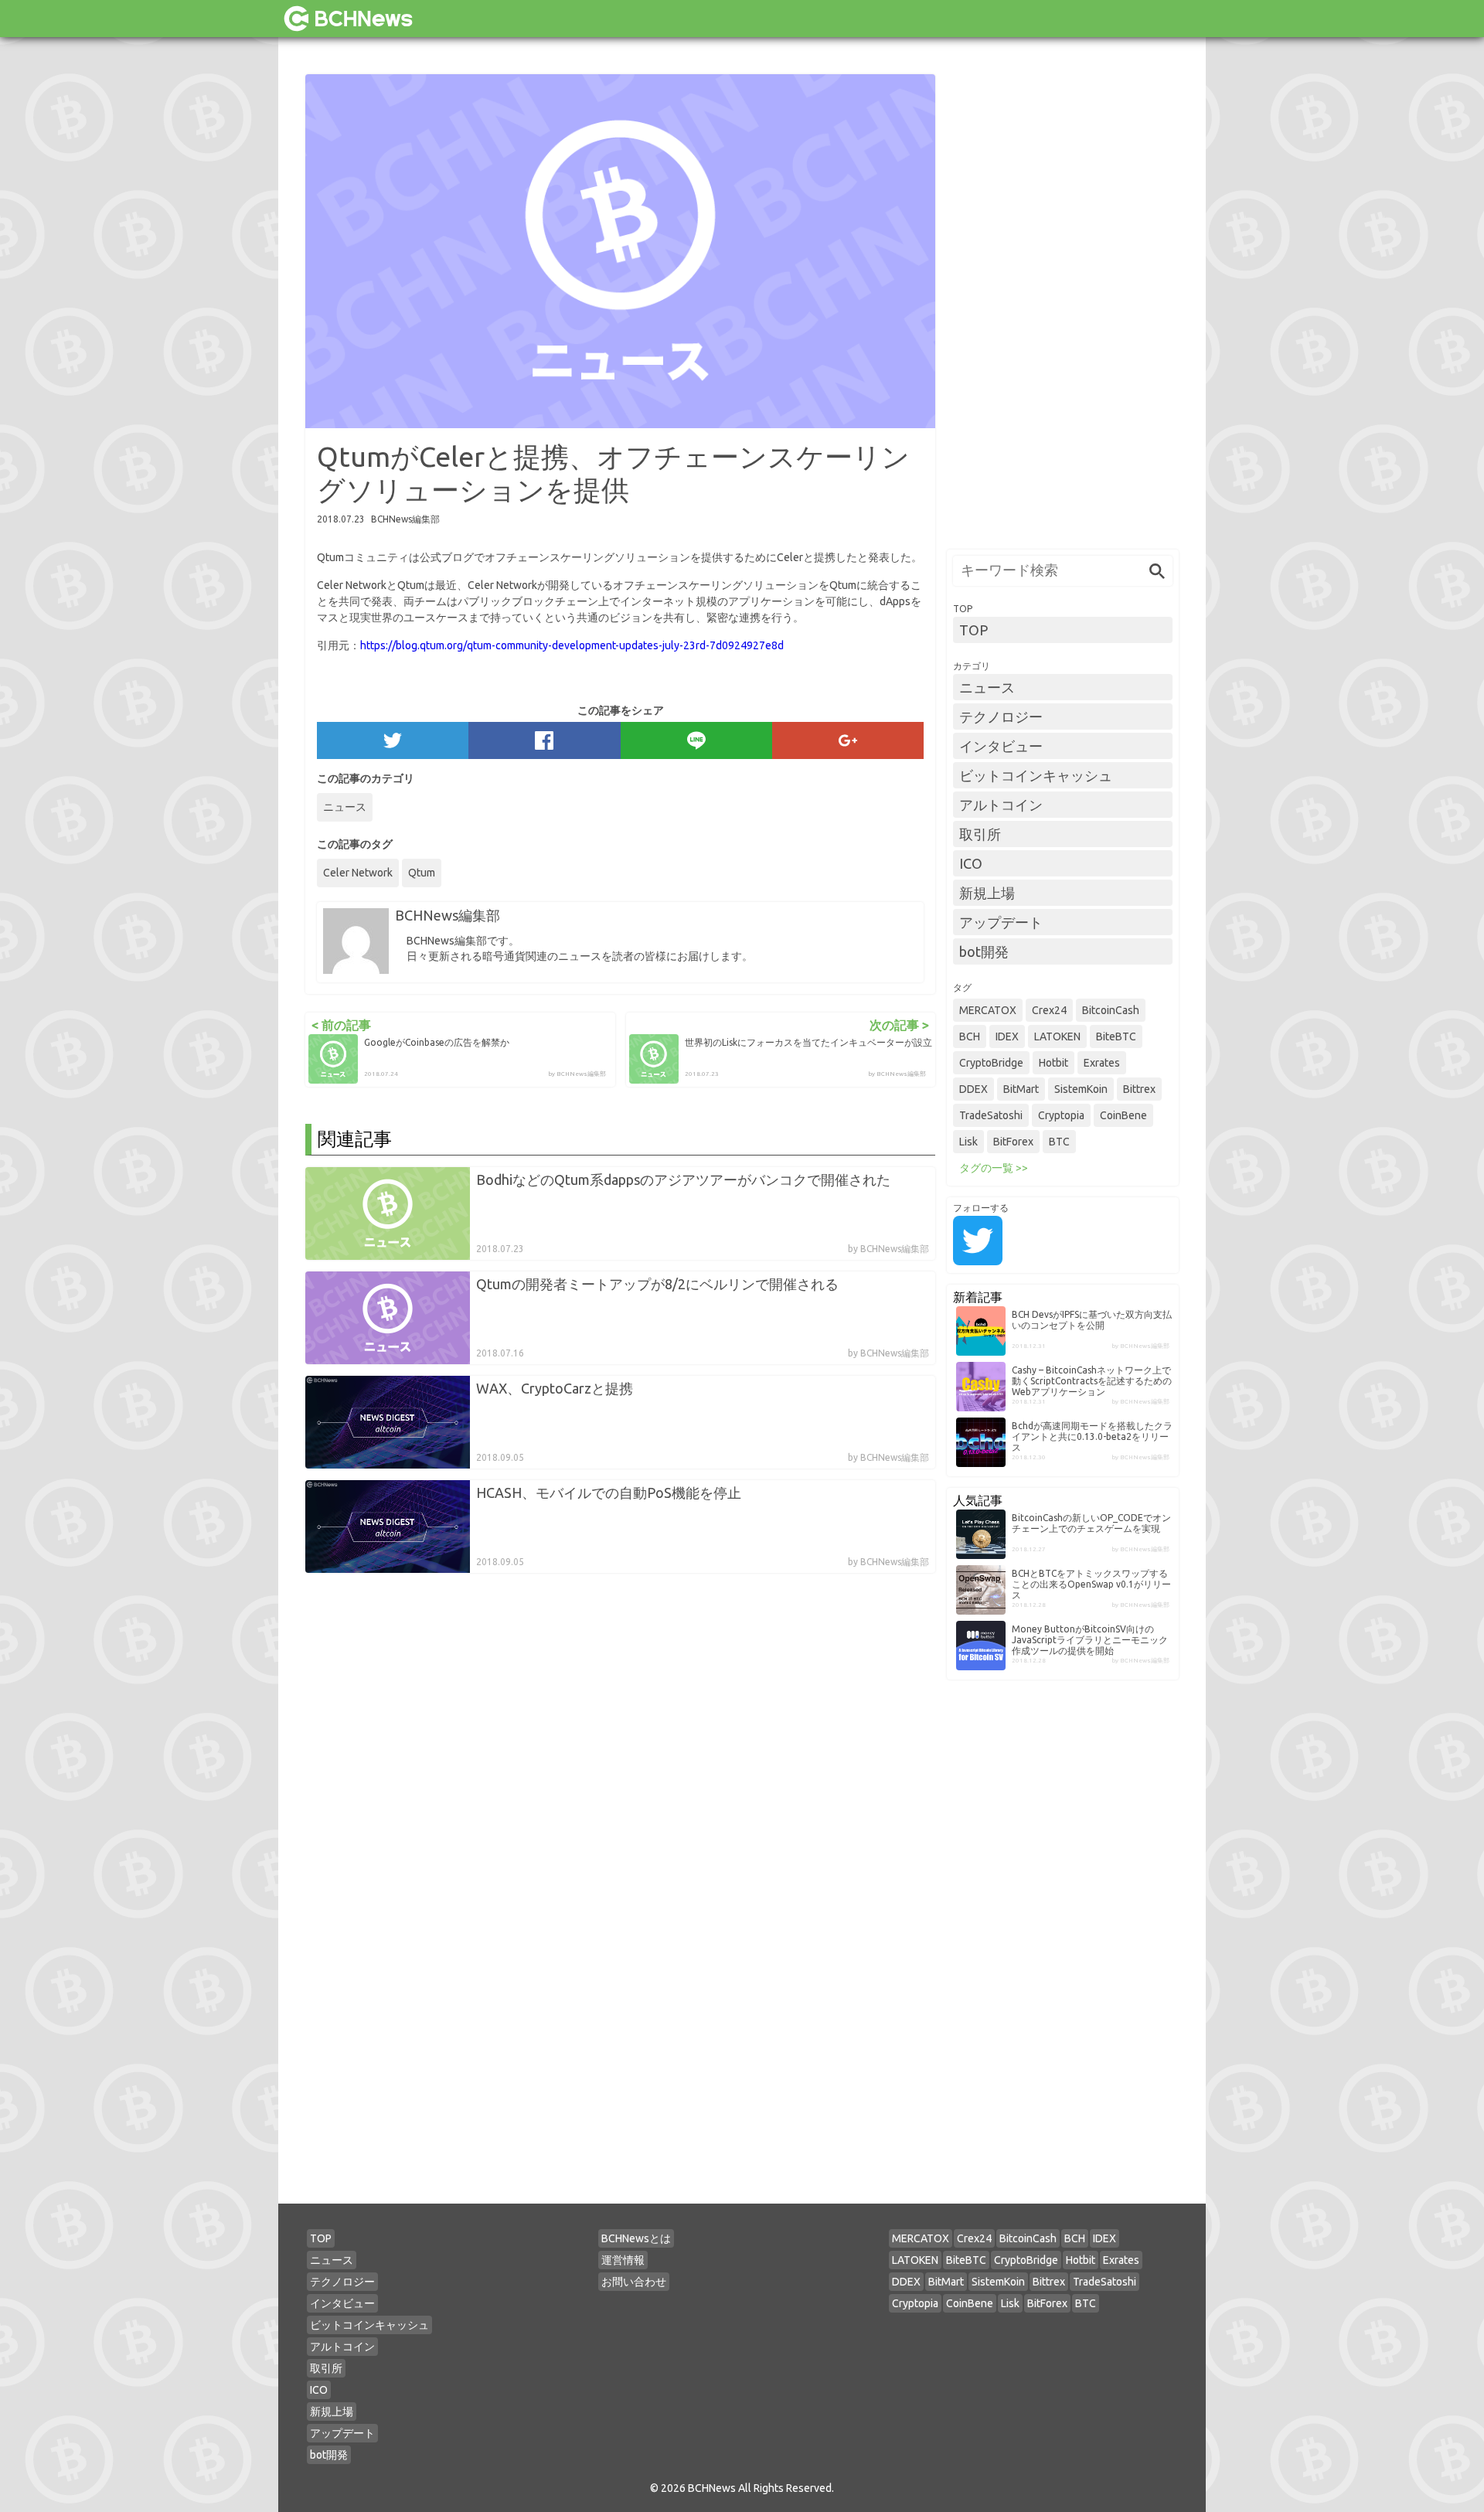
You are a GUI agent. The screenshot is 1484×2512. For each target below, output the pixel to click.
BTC (1059, 1142)
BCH (970, 1036)
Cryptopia (1061, 1115)
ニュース (345, 807)
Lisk (968, 1142)
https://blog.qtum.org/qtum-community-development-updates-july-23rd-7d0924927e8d (572, 645)
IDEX (1007, 1036)
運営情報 (623, 2260)
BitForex (1013, 1142)
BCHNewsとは (636, 2238)
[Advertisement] (1063, 306)
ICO (971, 863)
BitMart (1021, 1089)
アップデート (1001, 922)
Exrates (1102, 1063)
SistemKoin (1081, 1089)
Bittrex (1139, 1089)
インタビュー (1001, 746)
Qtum (422, 873)
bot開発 (984, 951)
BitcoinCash (1111, 1010)
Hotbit (1053, 1063)
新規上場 (987, 893)
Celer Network (358, 873)
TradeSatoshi (991, 1115)
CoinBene (1123, 1115)
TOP (973, 630)
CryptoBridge (991, 1063)
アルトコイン (1001, 805)
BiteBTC (1116, 1036)
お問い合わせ (634, 2282)
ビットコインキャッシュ (1036, 775)
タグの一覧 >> (994, 1168)
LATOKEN (1057, 1036)
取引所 (980, 834)
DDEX (973, 1089)
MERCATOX (988, 1010)
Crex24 (1049, 1010)
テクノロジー (1001, 716)
